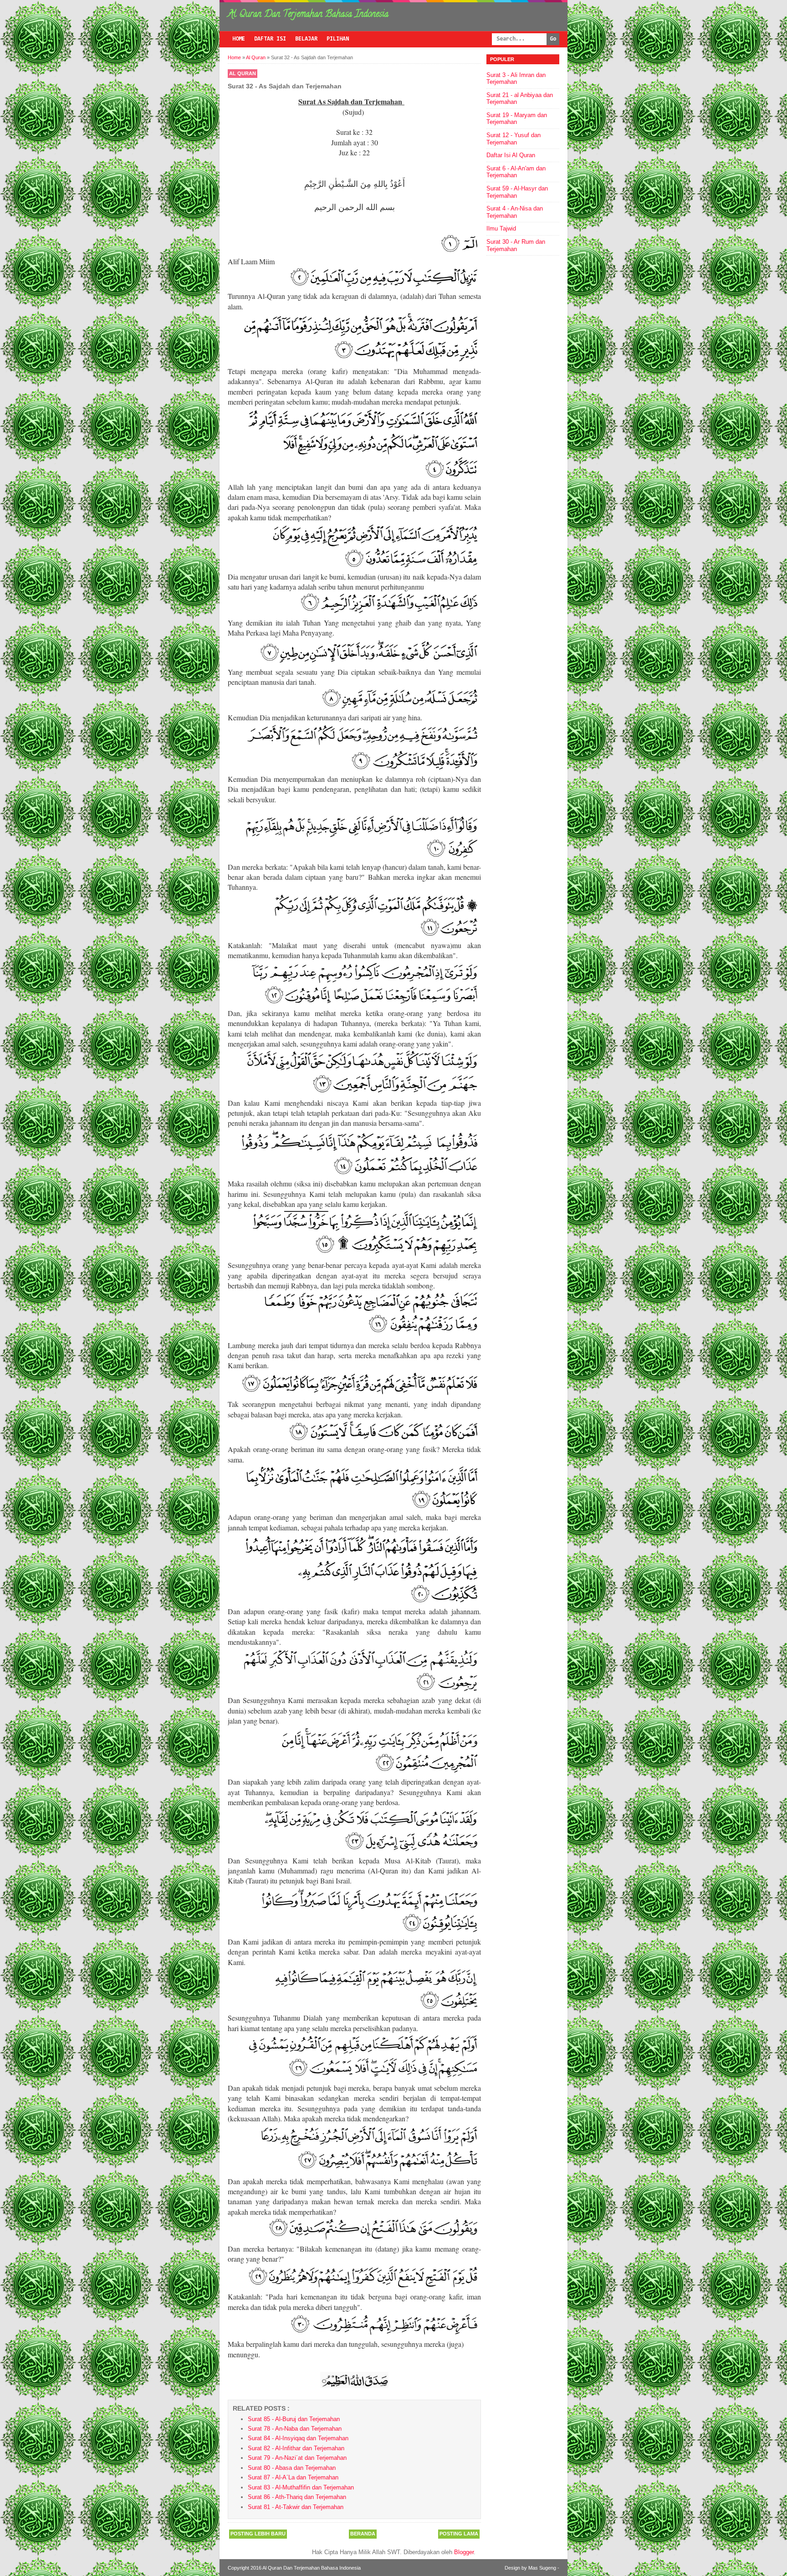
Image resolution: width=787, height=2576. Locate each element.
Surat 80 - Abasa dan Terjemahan (292, 2468)
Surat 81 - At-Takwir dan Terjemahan (296, 2507)
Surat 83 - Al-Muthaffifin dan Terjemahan (301, 2487)
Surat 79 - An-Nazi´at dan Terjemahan (297, 2458)
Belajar (306, 39)
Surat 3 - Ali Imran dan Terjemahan (516, 79)
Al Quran (243, 73)
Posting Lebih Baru (258, 2534)
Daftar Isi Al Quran (511, 155)
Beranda (363, 2534)
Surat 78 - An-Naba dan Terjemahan (295, 2429)
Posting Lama (459, 2534)
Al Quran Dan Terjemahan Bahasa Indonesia (308, 15)
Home (239, 39)
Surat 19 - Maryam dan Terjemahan (517, 119)
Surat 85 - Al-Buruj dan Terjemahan (294, 2419)
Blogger (464, 2552)
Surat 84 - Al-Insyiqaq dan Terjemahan (298, 2438)
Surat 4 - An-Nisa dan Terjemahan (515, 212)
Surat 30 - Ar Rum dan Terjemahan (516, 245)
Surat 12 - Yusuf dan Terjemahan (514, 139)
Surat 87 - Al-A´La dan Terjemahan (293, 2477)
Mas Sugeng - (544, 2568)
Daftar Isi (270, 39)
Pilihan (338, 39)
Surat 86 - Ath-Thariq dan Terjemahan (297, 2497)
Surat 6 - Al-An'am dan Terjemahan (516, 172)
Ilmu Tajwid (501, 228)
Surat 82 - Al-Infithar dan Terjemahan (296, 2448)
